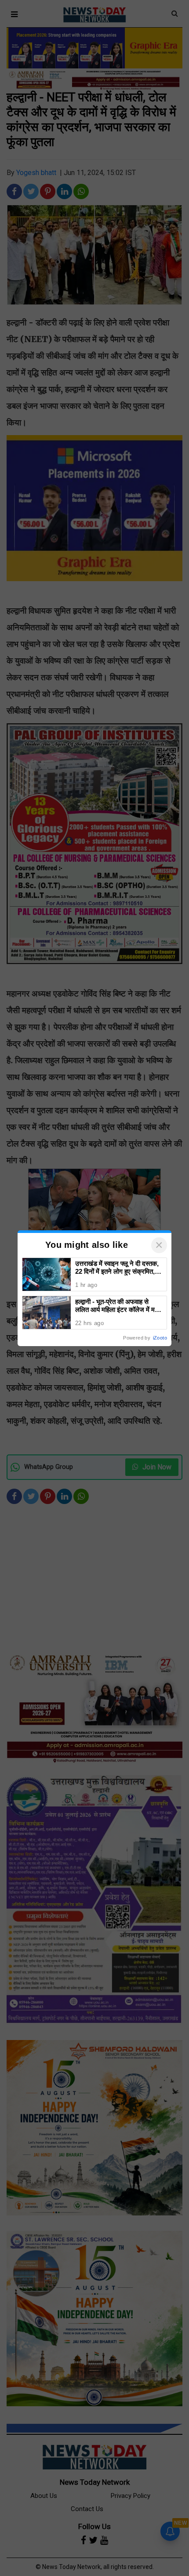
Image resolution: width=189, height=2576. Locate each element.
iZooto (160, 1338)
